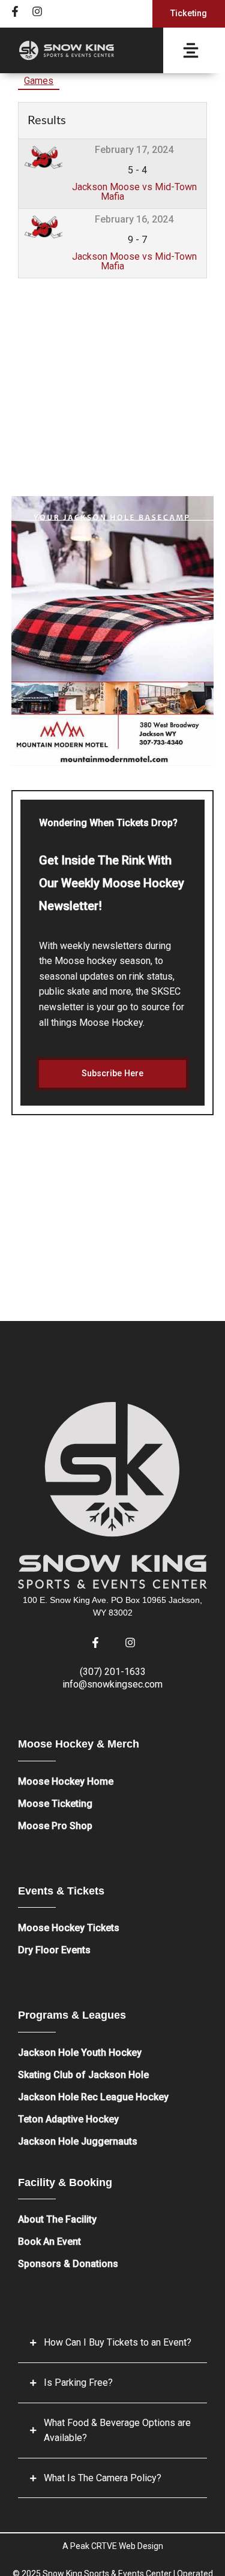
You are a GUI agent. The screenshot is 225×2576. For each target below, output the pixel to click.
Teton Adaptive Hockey (68, 2119)
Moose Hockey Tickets (69, 1928)
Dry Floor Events (54, 1950)
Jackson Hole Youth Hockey (80, 2053)
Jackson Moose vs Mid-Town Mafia (134, 192)
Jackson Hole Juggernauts (78, 2141)
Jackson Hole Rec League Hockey (93, 2097)
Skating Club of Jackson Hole (83, 2075)
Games (39, 81)
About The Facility (57, 2219)
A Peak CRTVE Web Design (113, 2546)
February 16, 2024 (134, 219)
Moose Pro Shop (55, 1826)
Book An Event (49, 2242)
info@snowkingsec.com (112, 1684)
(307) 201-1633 (113, 1672)
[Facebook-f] (15, 11)
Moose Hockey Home (66, 1781)
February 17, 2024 (134, 150)
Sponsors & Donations (68, 2264)
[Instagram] (37, 11)
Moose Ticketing (55, 1804)
